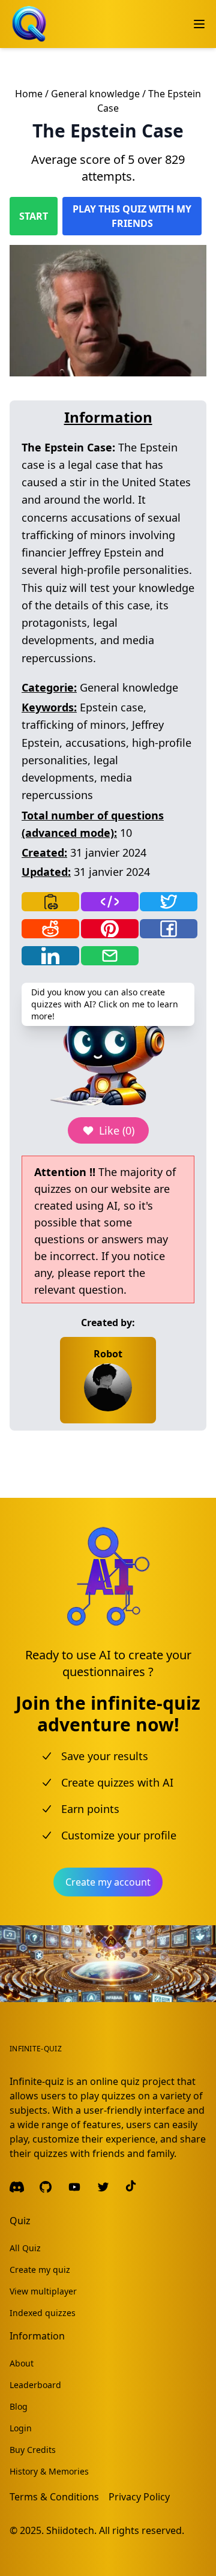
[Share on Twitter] (169, 902)
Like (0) (117, 1130)
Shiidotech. (71, 2530)
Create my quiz (40, 2270)
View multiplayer (43, 2291)
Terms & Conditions (54, 2497)
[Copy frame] (110, 902)
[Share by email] (110, 956)
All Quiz (25, 2248)
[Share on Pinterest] (110, 929)
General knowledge (95, 94)
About (22, 2363)
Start (34, 216)
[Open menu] (199, 24)
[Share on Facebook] (169, 929)
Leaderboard (35, 2385)
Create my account (108, 1882)
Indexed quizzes (43, 2313)
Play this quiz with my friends (132, 216)
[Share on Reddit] (50, 929)
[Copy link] (50, 902)
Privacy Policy (139, 2497)
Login (21, 2428)
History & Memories (49, 2471)
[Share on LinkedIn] (50, 956)
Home (29, 94)
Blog (19, 2406)
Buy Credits (33, 2450)
